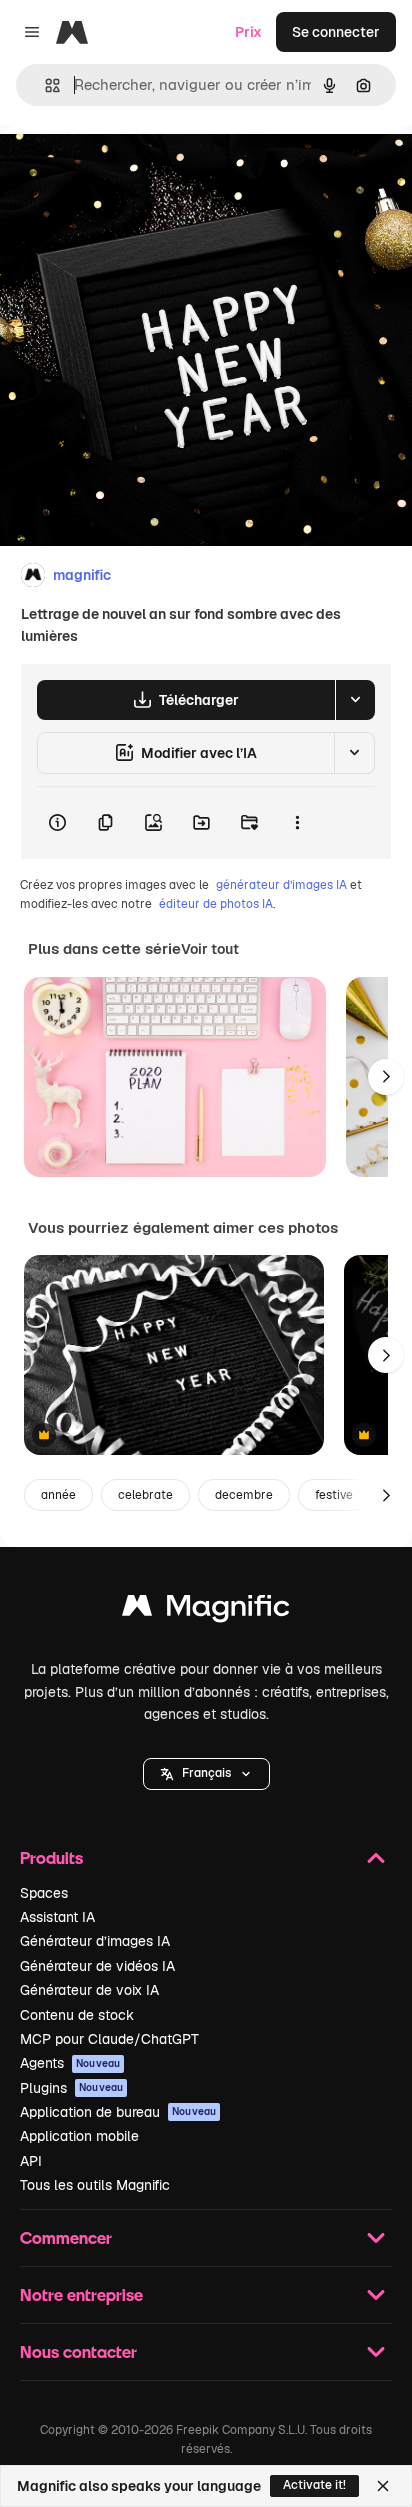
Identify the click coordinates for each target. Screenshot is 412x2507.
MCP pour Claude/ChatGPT (109, 2039)
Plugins (71, 2088)
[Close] (383, 2486)
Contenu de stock (77, 2015)
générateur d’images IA (281, 885)
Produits (51, 1857)
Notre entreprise (81, 2294)
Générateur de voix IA (89, 1990)
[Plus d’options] (297, 823)
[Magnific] (206, 1610)
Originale (132, 171)
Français (206, 1773)
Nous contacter (78, 2351)
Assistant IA (57, 1917)
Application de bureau (118, 2112)
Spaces (44, 1893)
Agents (70, 2063)
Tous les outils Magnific (95, 2185)
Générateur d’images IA (95, 1941)
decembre (244, 1495)
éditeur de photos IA (216, 904)
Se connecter (336, 32)
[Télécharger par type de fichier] (355, 700)
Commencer (66, 2237)
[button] (206, 1774)
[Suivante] (386, 1077)
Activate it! (314, 2485)
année (58, 1495)
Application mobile (79, 2136)
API (31, 2161)
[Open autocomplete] (44, 85)
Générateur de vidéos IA (97, 1966)
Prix (248, 32)
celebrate (145, 1495)
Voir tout (210, 949)
